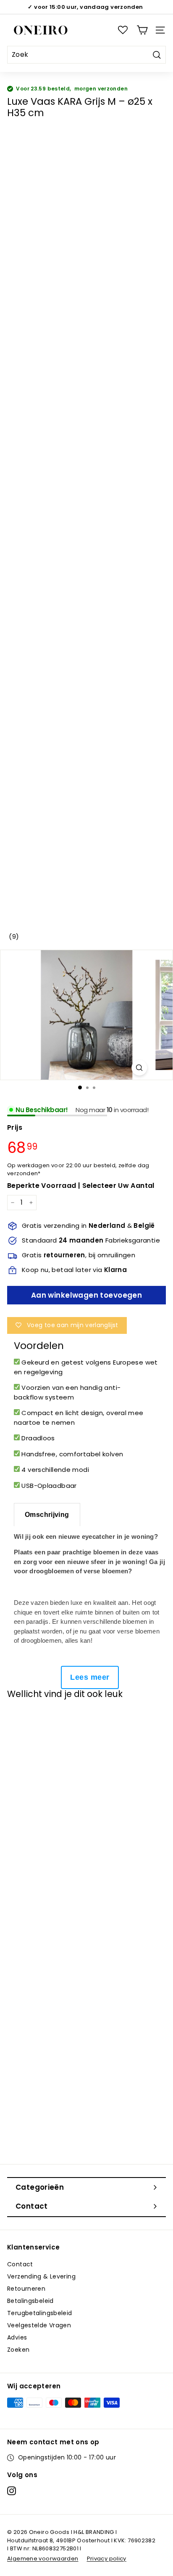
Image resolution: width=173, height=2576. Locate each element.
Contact (20, 2264)
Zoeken (18, 2350)
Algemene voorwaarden (43, 2559)
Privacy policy (107, 2559)
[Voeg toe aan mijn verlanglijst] (22, 1721)
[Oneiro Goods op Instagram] (12, 2491)
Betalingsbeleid (30, 2301)
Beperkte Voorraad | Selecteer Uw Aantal (81, 1186)
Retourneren (26, 2289)
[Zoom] (139, 1068)
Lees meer (90, 1677)
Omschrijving (47, 1515)
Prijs (15, 1127)
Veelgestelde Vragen (39, 2325)
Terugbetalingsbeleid (40, 2313)
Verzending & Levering (41, 2276)
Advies (17, 2337)
